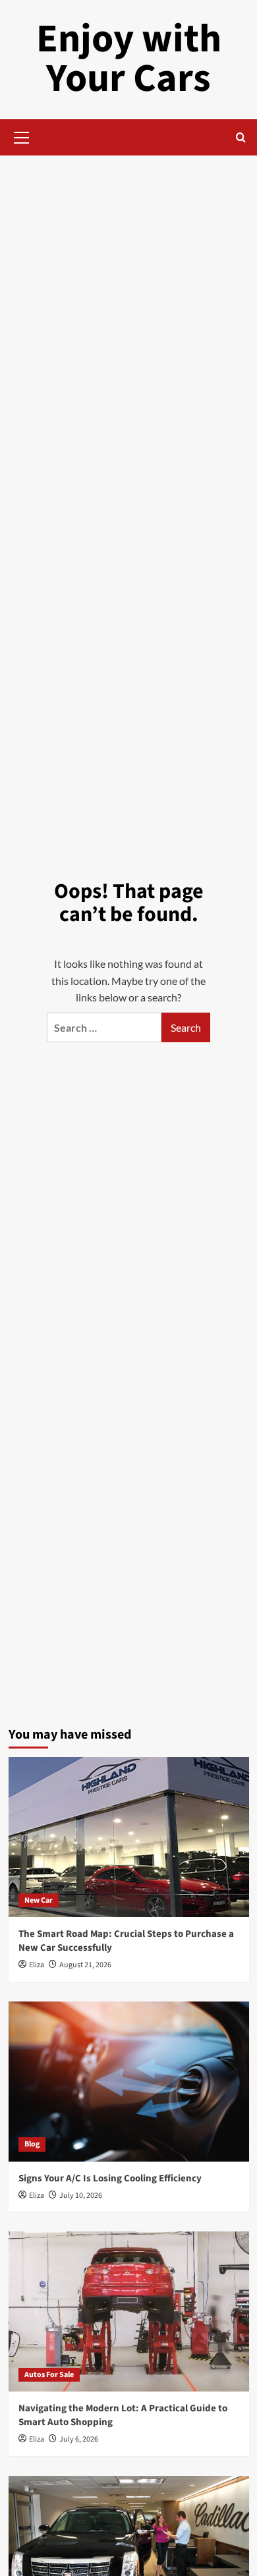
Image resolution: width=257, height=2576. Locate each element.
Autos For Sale (49, 2375)
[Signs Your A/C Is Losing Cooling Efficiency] (129, 2082)
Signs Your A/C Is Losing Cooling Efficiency (110, 2178)
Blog (32, 2144)
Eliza (37, 1965)
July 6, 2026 (79, 2439)
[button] (22, 136)
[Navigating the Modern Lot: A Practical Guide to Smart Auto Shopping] (129, 2311)
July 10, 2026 (81, 2196)
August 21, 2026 (85, 1965)
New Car (39, 1900)
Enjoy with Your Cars (129, 59)
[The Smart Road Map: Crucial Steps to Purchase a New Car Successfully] (129, 1837)
